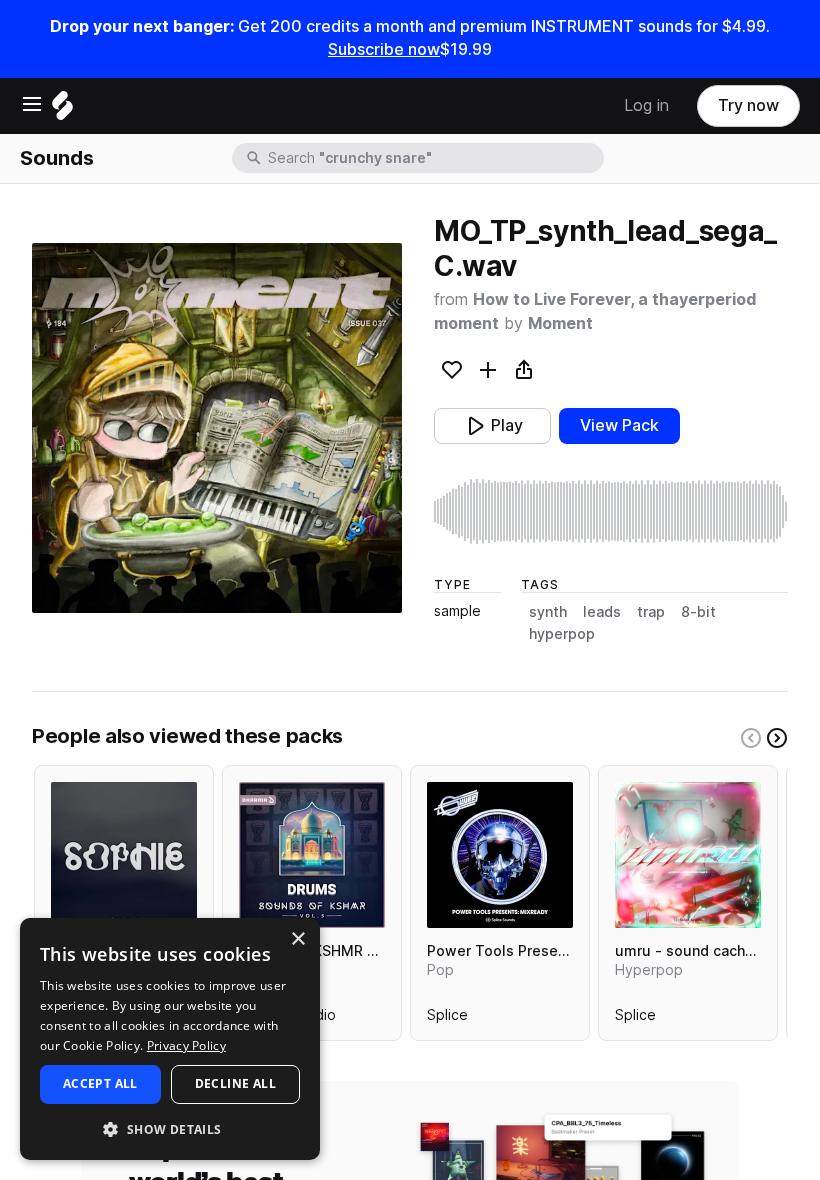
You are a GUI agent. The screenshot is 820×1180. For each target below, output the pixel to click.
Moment (560, 323)
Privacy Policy (186, 1045)
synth (548, 612)
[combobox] (434, 158)
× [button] (297, 939)
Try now (748, 105)
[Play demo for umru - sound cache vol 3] (688, 855)
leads (602, 612)
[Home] (62, 110)
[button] (170, 1128)
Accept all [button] (100, 1083)
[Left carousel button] (751, 738)
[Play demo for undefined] (217, 428)
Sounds (57, 158)
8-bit (698, 612)
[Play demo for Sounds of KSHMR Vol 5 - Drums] (312, 855)
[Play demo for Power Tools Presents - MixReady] (500, 855)
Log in (646, 105)
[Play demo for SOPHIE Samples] (124, 855)
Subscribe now (384, 49)
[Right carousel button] (777, 738)
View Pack (619, 425)
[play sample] (611, 511)
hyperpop (562, 634)
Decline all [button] (235, 1083)
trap (651, 612)
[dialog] (170, 1039)
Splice (447, 1019)
